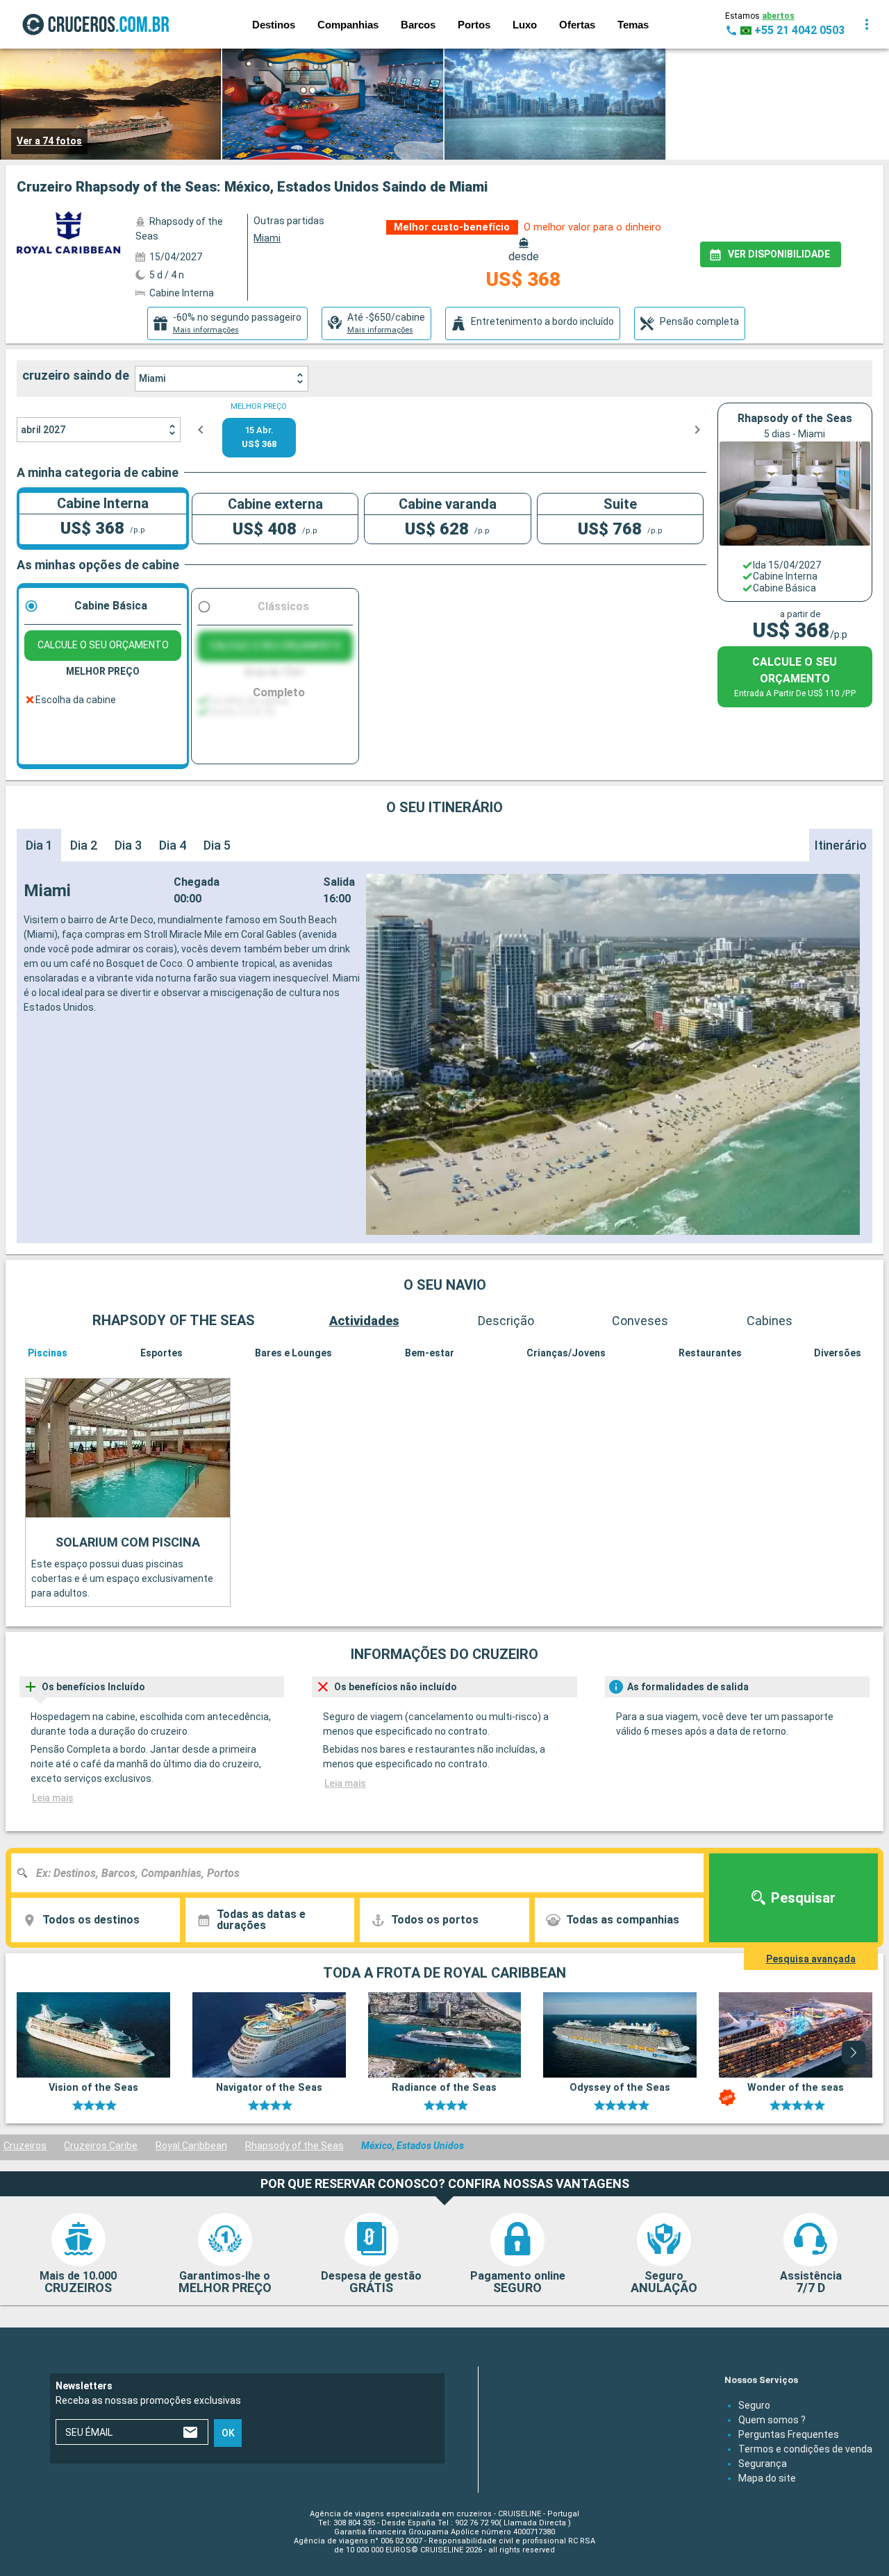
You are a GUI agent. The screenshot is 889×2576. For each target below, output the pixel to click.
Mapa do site (767, 2477)
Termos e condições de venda (805, 2448)
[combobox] (363, 1873)
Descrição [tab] (506, 1321)
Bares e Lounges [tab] (293, 1353)
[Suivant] (854, 2053)
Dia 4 (173, 845)
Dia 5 (217, 845)
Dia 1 (39, 845)
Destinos (274, 25)
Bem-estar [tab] (430, 1353)
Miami (152, 378)
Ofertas (577, 25)
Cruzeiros (25, 2146)
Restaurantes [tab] (710, 1353)
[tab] (227, 323)
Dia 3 (128, 845)
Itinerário (841, 845)
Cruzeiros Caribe (101, 2146)
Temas (633, 25)
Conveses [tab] (640, 1321)
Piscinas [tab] (48, 1353)
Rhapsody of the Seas (294, 2146)
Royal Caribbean (191, 2146)
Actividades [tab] (364, 1321)
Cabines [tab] (770, 1321)
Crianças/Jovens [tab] (566, 1353)
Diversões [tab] (838, 1353)
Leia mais (53, 1798)
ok (228, 2432)
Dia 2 (84, 845)
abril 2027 (43, 430)
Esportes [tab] (161, 1353)
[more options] (867, 24)
